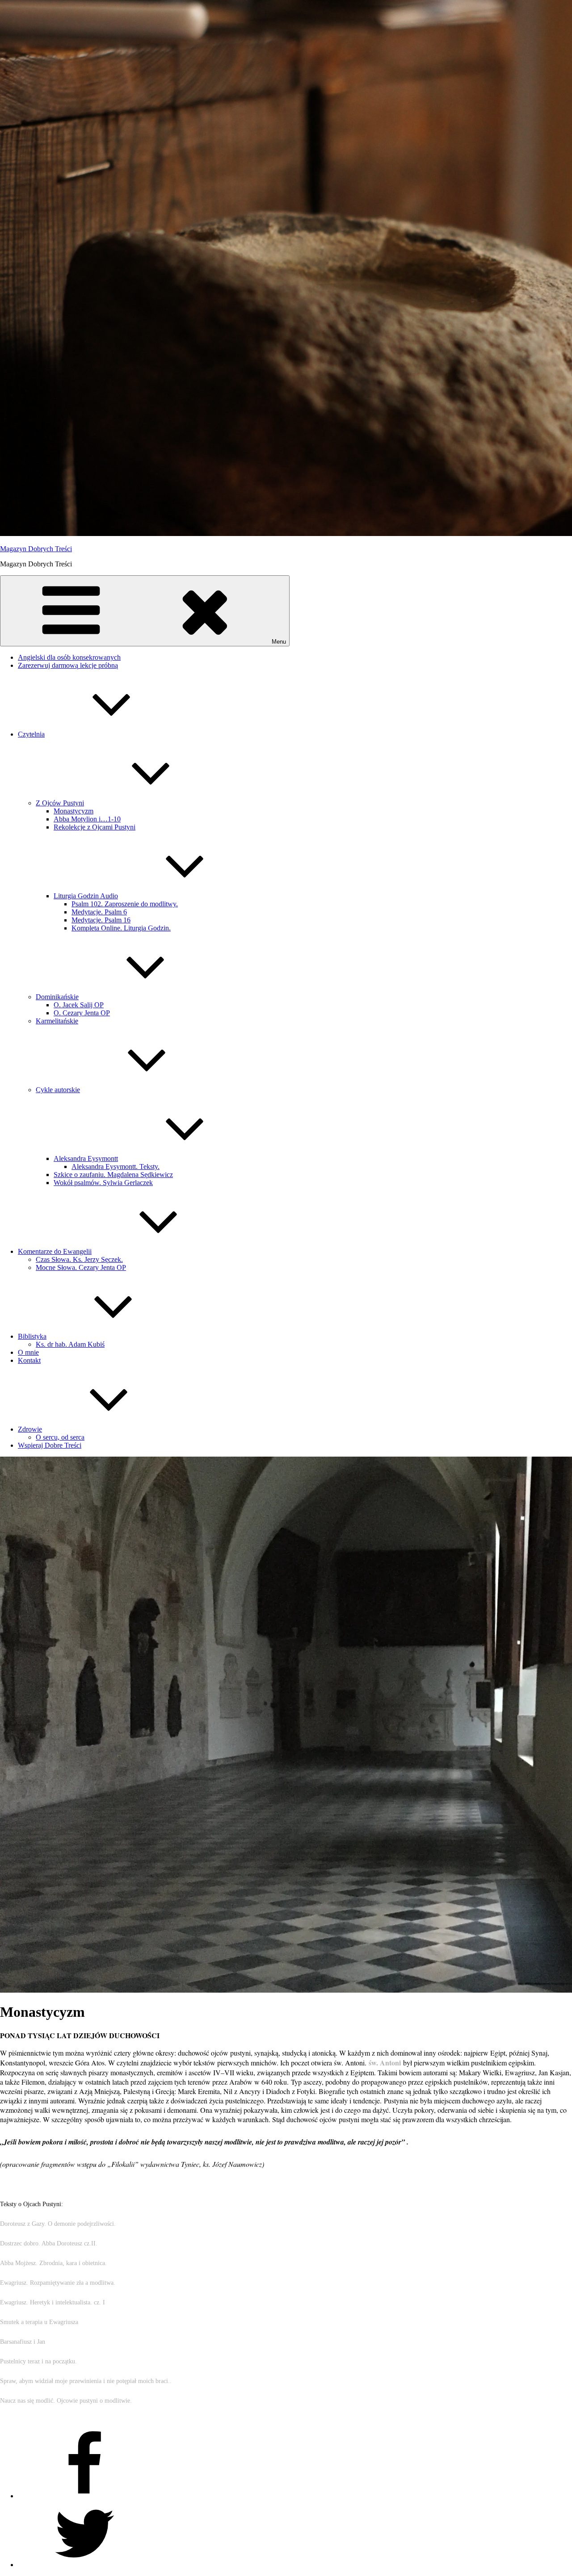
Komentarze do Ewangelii (55, 1251)
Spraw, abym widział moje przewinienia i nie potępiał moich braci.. (86, 2381)
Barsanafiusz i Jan (23, 2342)
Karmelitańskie (57, 1021)
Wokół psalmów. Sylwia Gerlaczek (103, 1183)
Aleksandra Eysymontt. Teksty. (116, 1167)
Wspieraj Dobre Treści (50, 1445)
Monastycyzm (74, 811)
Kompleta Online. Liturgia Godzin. (121, 928)
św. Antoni (386, 2063)
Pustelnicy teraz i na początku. (38, 2361)
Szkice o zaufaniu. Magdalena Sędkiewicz (113, 1175)
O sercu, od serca (60, 1437)
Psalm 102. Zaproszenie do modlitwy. (125, 904)
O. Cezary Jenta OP (82, 1013)
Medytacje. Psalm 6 (99, 912)
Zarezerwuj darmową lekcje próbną (68, 665)
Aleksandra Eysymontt (86, 1158)
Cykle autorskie (58, 1090)
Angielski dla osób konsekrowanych (69, 657)
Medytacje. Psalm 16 (101, 920)
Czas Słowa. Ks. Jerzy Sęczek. (79, 1259)
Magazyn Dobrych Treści (36, 549)
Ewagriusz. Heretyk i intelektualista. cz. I (53, 2302)
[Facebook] (85, 2496)
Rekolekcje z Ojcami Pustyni (95, 827)
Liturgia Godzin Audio (86, 896)
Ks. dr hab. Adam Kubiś (70, 1344)
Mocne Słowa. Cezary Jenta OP (81, 1267)
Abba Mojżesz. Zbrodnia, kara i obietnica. (53, 2263)
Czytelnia (31, 734)
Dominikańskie (57, 997)
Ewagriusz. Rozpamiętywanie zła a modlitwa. (58, 2283)
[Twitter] (85, 2565)
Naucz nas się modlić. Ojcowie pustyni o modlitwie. (66, 2401)
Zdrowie (30, 1429)
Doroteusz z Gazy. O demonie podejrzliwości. (58, 2224)
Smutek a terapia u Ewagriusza (39, 2322)
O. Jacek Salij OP (79, 1005)
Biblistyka (32, 1336)
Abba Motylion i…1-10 (87, 819)
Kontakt (29, 1360)
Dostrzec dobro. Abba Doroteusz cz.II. (49, 2243)
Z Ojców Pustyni (60, 803)
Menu (279, 642)
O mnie (28, 1352)
